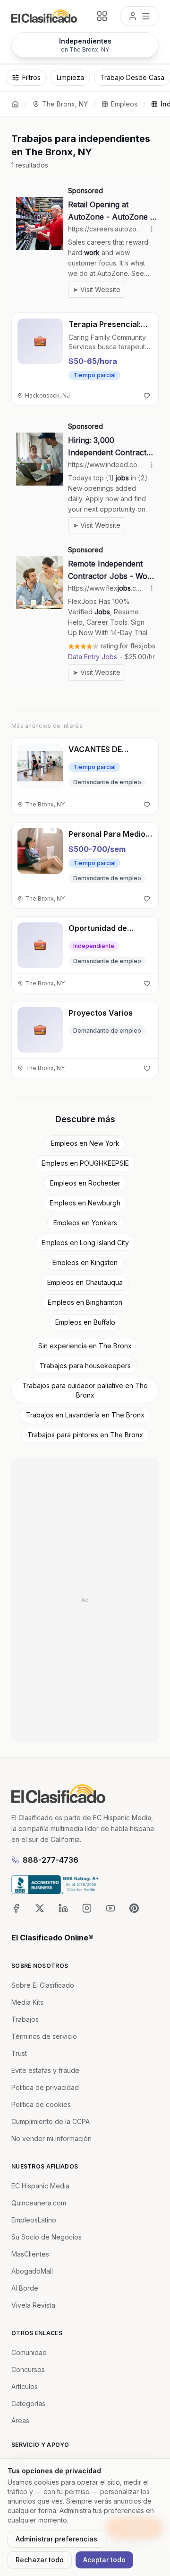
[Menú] (139, 16)
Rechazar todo (40, 2560)
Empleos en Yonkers (85, 1223)
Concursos (28, 2369)
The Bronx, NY (65, 104)
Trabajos (25, 2019)
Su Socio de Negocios (47, 2237)
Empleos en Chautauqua (85, 1282)
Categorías (28, 2403)
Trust (19, 2053)
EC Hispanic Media (40, 2186)
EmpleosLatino (34, 2220)
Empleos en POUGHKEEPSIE (85, 1163)
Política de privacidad (45, 2087)
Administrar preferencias (56, 2539)
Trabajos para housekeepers (85, 1366)
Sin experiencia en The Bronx (85, 1346)
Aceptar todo (104, 2560)
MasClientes (30, 2254)
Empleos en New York (85, 1143)
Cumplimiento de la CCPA (51, 2121)
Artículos (25, 2386)
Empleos (124, 104)
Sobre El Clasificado (43, 1985)
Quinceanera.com (39, 2203)
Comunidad (29, 2352)
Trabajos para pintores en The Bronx (85, 1435)
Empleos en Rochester (85, 1183)
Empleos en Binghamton (85, 1302)
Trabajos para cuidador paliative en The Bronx (85, 1390)
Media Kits (27, 2002)
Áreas (20, 2421)
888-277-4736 (51, 1860)
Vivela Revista (33, 2305)
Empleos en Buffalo (85, 1322)
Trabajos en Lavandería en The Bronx (85, 1415)
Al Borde (25, 2288)
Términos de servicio (44, 2036)
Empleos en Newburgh (85, 1203)
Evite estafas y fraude (45, 2070)
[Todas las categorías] (102, 16)
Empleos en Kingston (85, 1262)
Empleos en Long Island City (85, 1243)
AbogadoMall (32, 2271)
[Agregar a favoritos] (147, 396)
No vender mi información (51, 2138)
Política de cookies (41, 2104)
